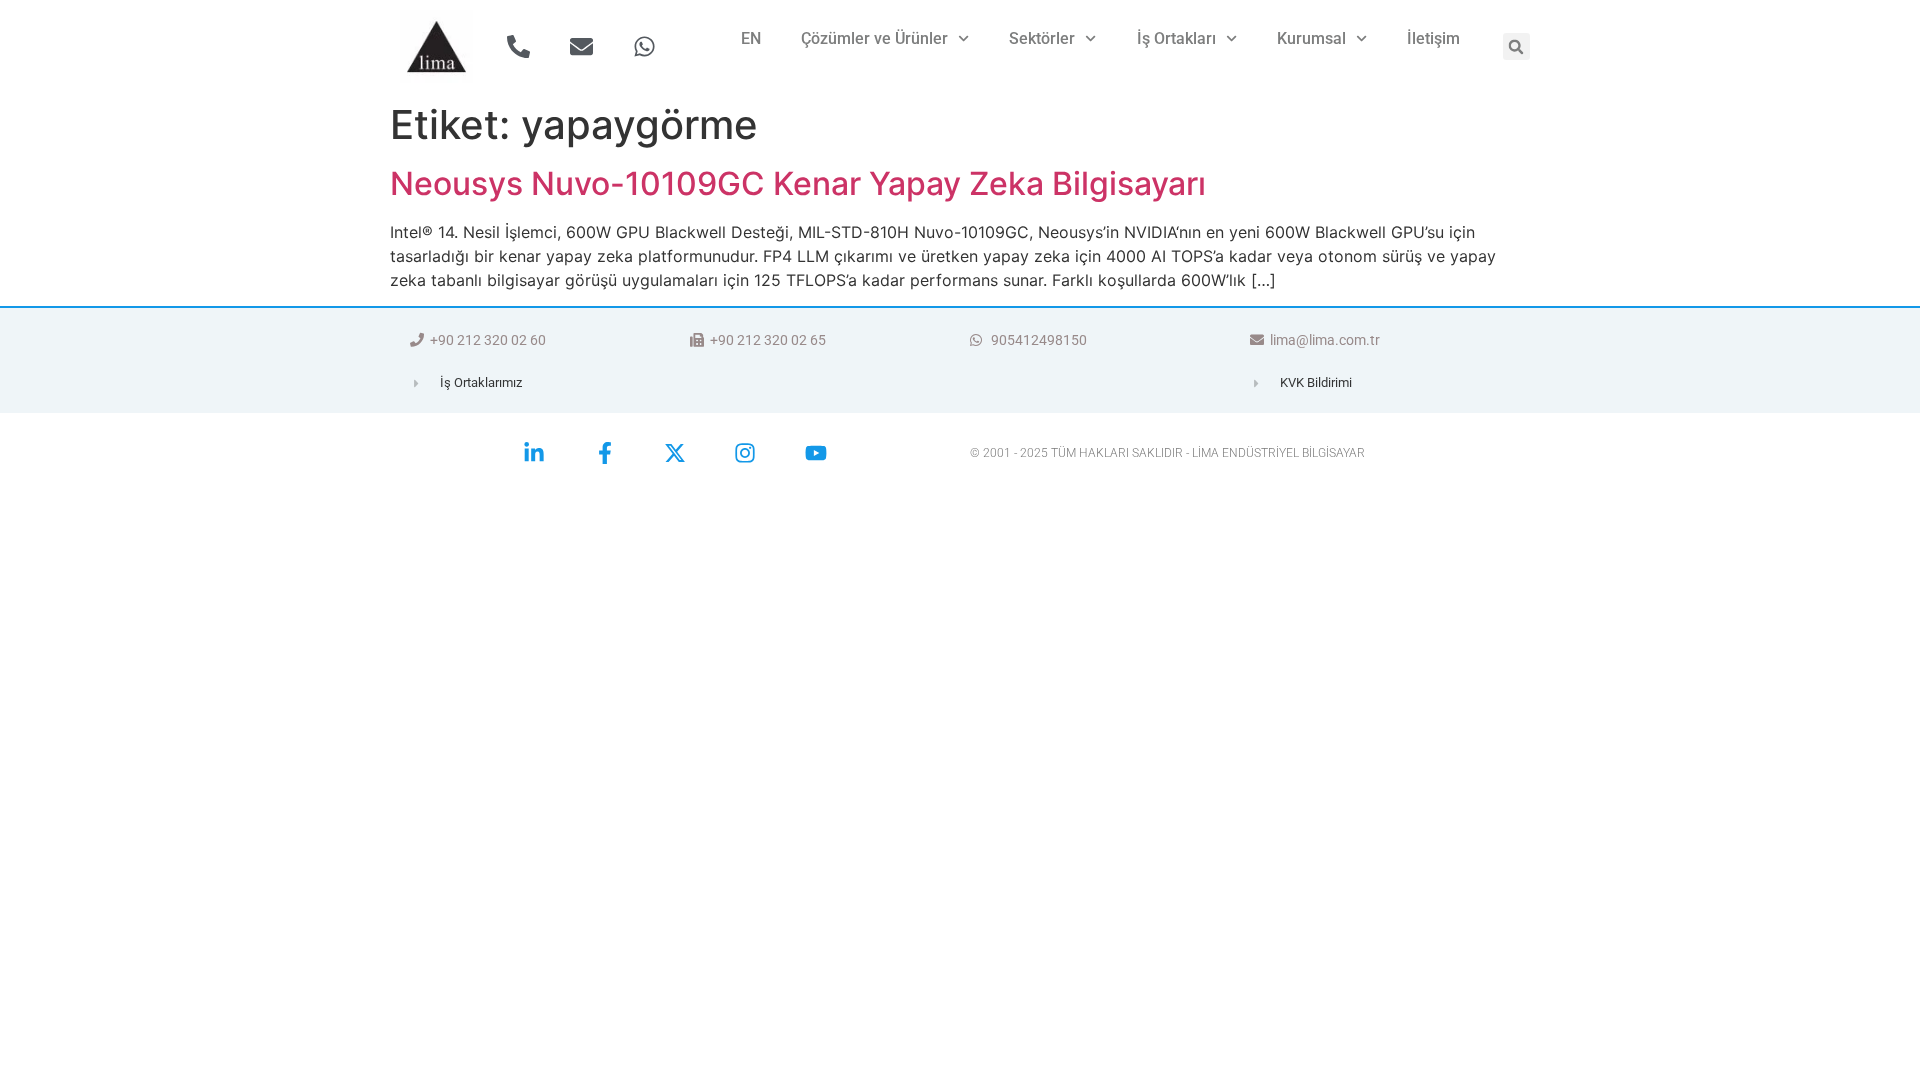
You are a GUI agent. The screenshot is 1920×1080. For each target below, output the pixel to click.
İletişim (1433, 38)
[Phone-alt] (518, 46)
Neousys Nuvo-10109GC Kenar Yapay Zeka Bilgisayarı (798, 183)
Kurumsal (1311, 38)
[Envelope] (581, 46)
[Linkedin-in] (534, 453)
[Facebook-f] (604, 453)
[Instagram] (745, 453)
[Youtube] (816, 453)
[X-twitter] (675, 453)
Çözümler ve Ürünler (874, 38)
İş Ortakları (1176, 38)
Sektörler (1042, 38)
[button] (1516, 46)
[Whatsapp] (644, 46)
